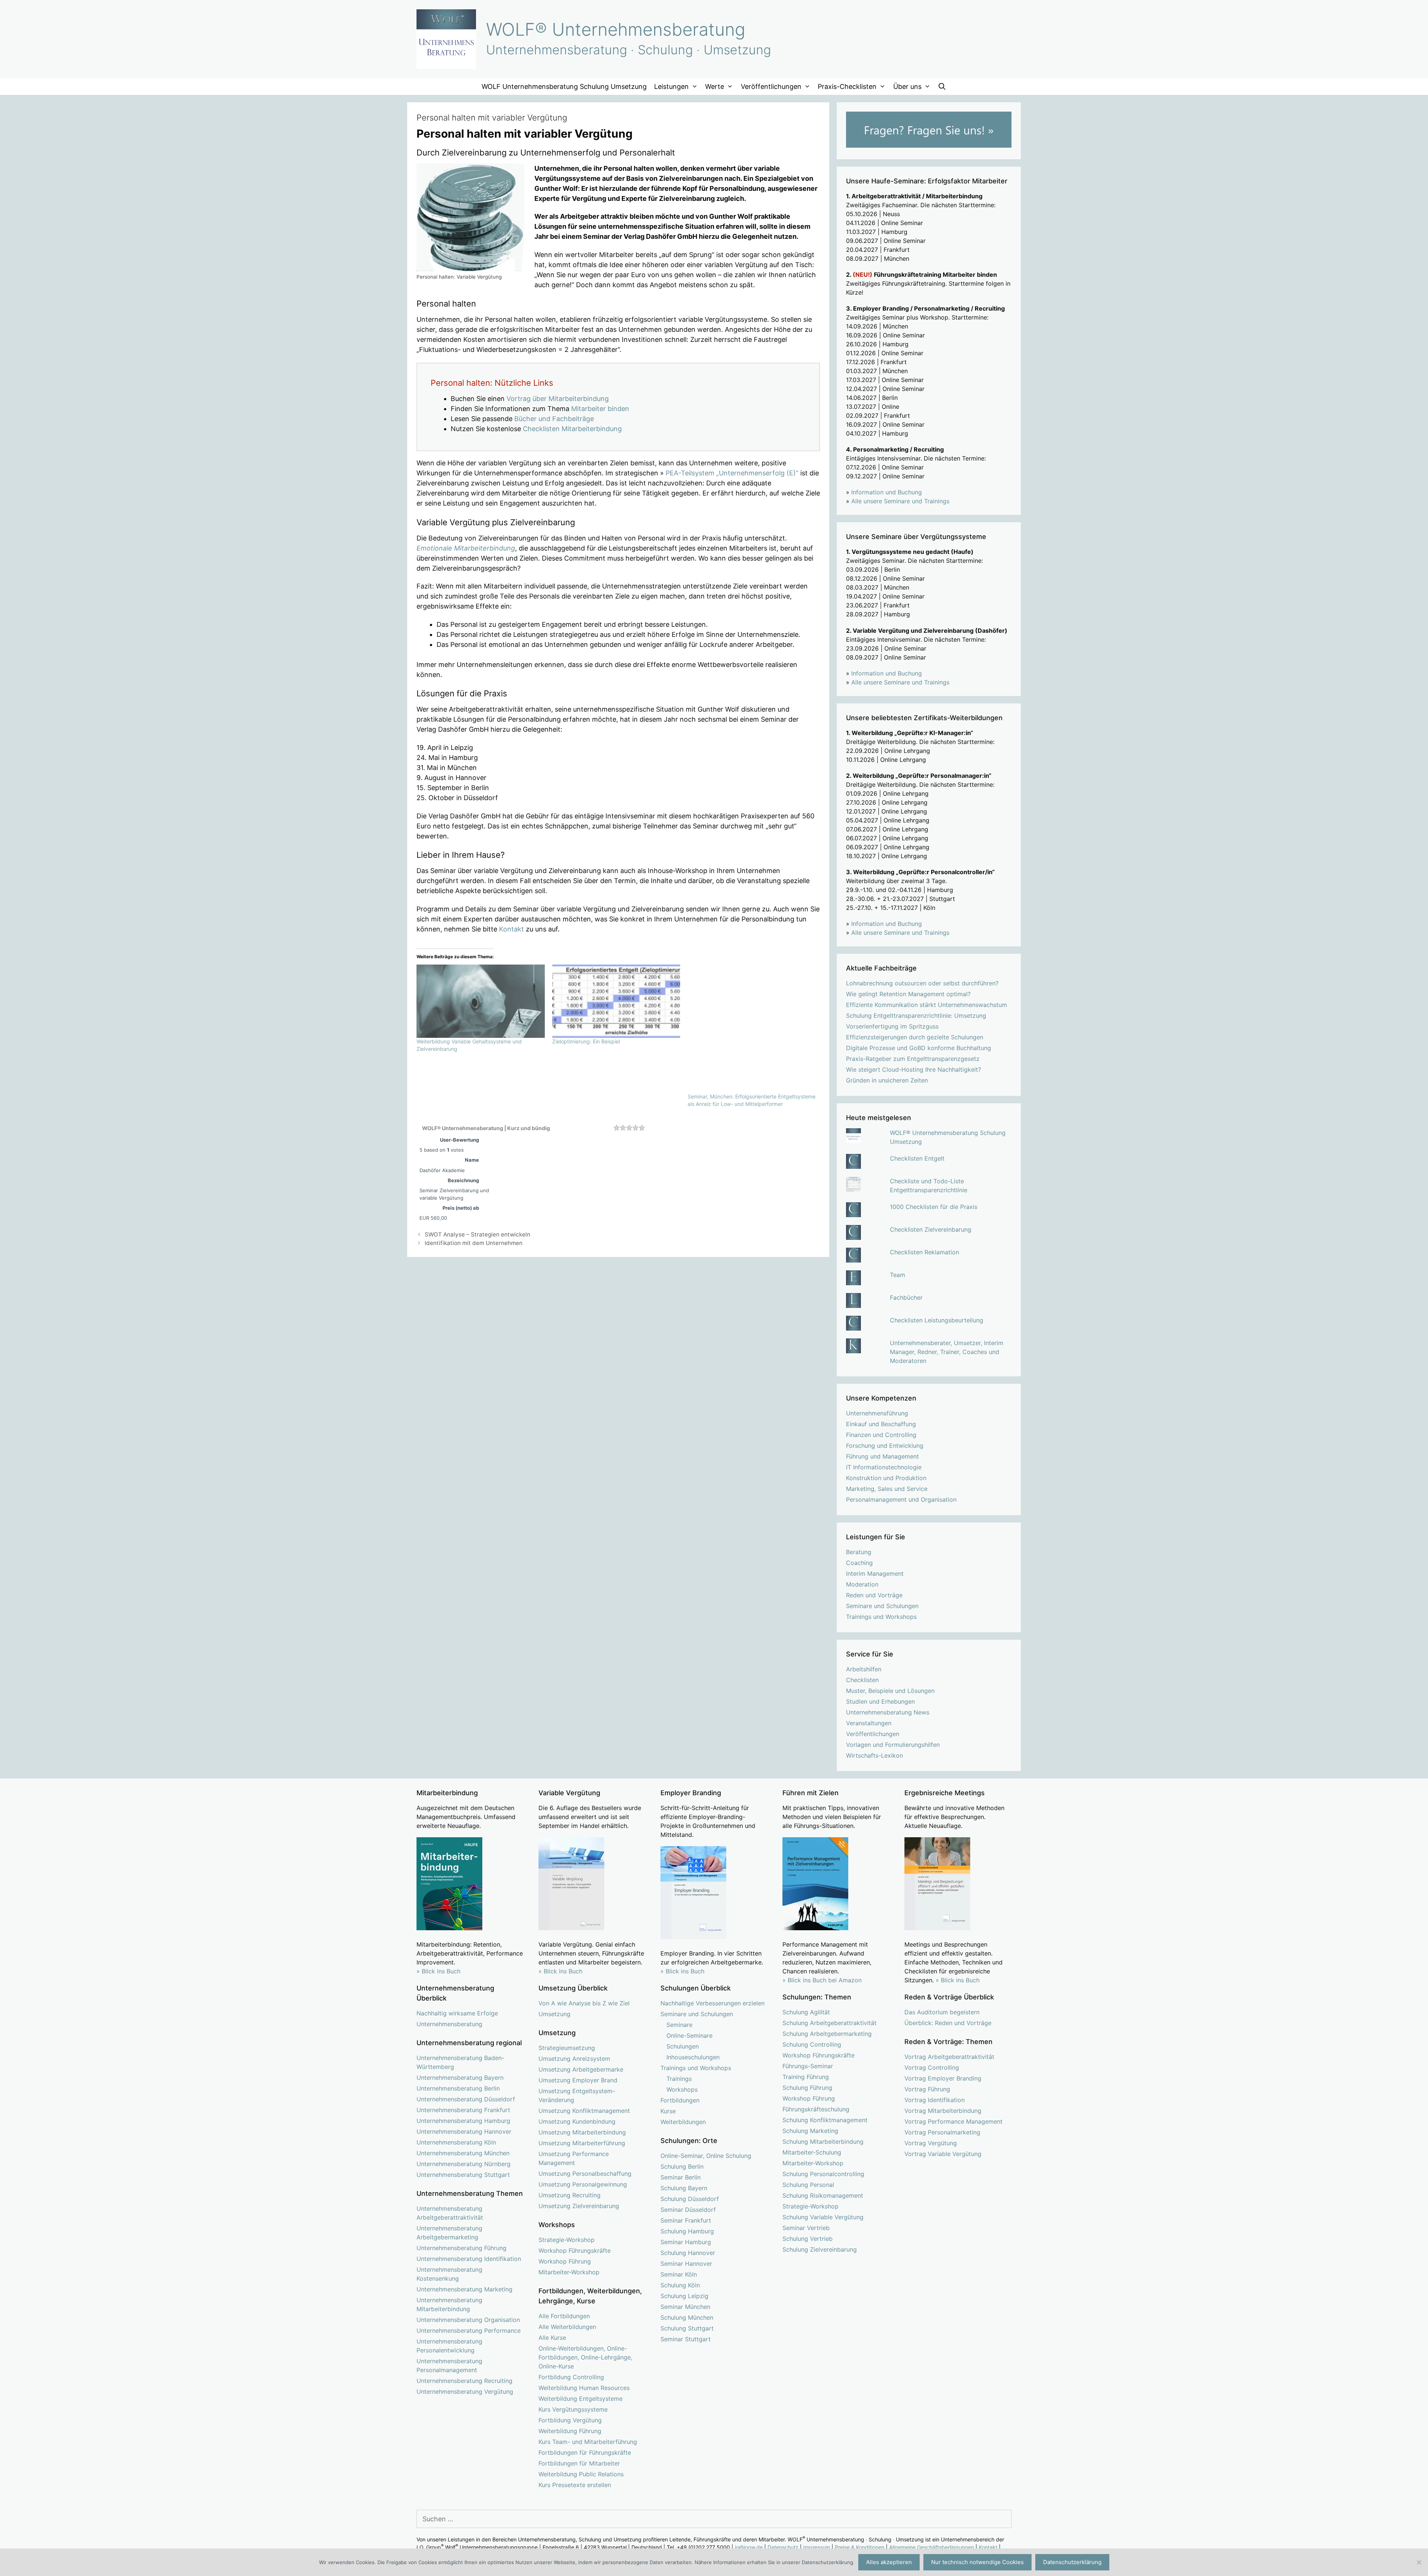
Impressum (817, 2547)
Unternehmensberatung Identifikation (469, 2259)
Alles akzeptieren (889, 2562)
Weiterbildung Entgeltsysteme (580, 2399)
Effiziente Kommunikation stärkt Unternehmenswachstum (927, 1005)
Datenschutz (783, 2547)
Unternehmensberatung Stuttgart (463, 2175)
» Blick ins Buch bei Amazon (822, 1980)
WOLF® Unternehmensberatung (616, 29)
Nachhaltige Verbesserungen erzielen (713, 2003)
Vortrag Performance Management (953, 2121)
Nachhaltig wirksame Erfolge (457, 2013)
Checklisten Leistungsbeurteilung (937, 1320)
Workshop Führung (565, 2261)
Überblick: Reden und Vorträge (948, 2023)
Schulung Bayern (684, 2188)
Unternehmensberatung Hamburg (463, 2121)
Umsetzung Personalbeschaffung (585, 2174)
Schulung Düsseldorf (690, 2199)
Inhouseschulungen (693, 2057)
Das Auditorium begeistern (942, 2012)
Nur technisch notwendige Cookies (977, 2562)
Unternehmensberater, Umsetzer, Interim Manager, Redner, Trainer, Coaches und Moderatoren (947, 1352)
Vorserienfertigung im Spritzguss (892, 1026)
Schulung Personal (808, 2185)
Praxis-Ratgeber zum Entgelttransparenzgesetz (913, 1059)
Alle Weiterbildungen (567, 2327)
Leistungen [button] (671, 86)
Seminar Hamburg (686, 2242)
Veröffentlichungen (873, 1734)
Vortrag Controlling (932, 2067)
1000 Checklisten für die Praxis (934, 1207)
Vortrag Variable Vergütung (943, 2154)
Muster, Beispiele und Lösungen (890, 1691)
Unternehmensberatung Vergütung (465, 2391)
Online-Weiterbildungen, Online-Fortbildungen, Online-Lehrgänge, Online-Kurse (585, 2357)
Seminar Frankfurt (686, 2220)
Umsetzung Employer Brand (578, 2080)
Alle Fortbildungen (564, 2316)
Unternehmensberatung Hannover (464, 2131)
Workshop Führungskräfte (575, 2251)
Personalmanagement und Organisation (901, 1499)
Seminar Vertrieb (806, 2228)
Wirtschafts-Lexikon (874, 1755)
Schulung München (687, 2317)
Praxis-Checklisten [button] (847, 86)
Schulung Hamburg (687, 2231)
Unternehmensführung (877, 1413)
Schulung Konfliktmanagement (825, 2120)
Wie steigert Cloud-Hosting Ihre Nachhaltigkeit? (914, 1069)
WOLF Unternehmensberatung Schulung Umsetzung (564, 86)
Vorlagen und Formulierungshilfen (893, 1745)
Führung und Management (882, 1456)
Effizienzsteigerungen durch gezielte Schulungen (915, 1037)
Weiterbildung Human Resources (584, 2388)
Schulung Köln (680, 2285)
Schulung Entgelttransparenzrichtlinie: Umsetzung (916, 1016)
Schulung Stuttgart (687, 2328)
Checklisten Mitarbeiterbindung (572, 429)
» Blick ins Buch (438, 1971)
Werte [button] (715, 86)
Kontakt (512, 929)
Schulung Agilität (806, 2012)
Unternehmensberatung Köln (456, 2142)
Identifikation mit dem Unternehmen (474, 1243)
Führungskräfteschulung (816, 2109)
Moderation (862, 1584)
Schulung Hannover (688, 2253)
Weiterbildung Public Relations (581, 2474)
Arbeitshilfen (864, 1669)
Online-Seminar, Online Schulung (706, 2156)
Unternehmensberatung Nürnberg (464, 2164)
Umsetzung (554, 2014)
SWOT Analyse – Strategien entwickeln (477, 1234)
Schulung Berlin (682, 2166)
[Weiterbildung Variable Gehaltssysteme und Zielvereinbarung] (481, 1001)
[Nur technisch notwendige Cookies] (1419, 2562)
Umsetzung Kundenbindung (577, 2121)
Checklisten (862, 1680)
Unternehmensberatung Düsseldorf (466, 2099)
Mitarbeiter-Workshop (569, 2272)
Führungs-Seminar (808, 2066)
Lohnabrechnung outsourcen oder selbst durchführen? (922, 983)
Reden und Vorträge (874, 1595)
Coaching (859, 1563)
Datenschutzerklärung (1072, 2562)
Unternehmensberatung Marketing (464, 2289)
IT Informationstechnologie (884, 1467)
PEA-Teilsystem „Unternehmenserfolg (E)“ (732, 473)
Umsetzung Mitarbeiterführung (582, 2143)
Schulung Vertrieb (808, 2239)
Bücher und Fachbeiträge (554, 419)
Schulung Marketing (810, 2131)
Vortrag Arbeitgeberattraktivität (949, 2057)
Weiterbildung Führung (570, 2431)
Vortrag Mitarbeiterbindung (943, 2111)
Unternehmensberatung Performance (469, 2330)
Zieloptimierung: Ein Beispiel (586, 1041)
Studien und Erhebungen (880, 1701)
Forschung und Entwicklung (885, 1446)
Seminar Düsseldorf (688, 2210)
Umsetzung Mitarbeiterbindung (582, 2132)
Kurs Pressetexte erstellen (575, 2485)
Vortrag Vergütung (931, 2143)
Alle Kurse (552, 2338)
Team (898, 1275)
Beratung (859, 1552)
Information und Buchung (887, 492)
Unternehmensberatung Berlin (458, 2088)
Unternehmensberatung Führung (461, 2248)
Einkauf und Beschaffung (881, 1424)
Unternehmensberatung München (463, 2153)
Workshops (682, 2089)
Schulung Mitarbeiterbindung (823, 2142)
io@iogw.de (749, 2547)
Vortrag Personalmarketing (942, 2132)
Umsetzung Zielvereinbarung (579, 2206)
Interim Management (875, 1573)
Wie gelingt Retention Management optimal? (908, 994)
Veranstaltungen (869, 1723)
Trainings (679, 2079)
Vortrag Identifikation (935, 2100)
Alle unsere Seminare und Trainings (900, 501)
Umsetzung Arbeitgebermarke (581, 2069)
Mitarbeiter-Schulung (812, 2152)
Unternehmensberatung (449, 2024)
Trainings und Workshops (881, 1617)
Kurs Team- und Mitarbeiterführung (588, 2442)
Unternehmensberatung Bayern (460, 2078)
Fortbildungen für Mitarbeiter (579, 2463)
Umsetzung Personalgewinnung (583, 2184)
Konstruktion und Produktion (886, 1478)
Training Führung (806, 2077)
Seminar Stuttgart (686, 2339)
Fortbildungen (680, 2100)
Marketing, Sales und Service (887, 1489)
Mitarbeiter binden (600, 409)
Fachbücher (906, 1297)
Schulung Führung (807, 2088)
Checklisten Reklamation (924, 1252)
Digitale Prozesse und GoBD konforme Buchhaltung (919, 1048)
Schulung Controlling (812, 2044)
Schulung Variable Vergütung (823, 2217)
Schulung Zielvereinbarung (820, 2249)
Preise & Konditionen (860, 2547)
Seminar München (685, 2307)
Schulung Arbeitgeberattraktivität (829, 2023)
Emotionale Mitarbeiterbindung (466, 548)
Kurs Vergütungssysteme (573, 2409)
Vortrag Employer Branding (943, 2078)
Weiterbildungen (683, 2122)
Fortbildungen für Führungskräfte (585, 2453)
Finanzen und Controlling (881, 1435)
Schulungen (683, 2046)
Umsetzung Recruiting (570, 2195)
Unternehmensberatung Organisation (468, 2320)
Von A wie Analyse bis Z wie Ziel (584, 2003)
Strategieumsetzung (567, 2048)
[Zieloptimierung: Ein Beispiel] (616, 1001)
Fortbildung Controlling (571, 2377)
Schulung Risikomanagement (823, 2195)
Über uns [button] (907, 86)
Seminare (679, 2025)
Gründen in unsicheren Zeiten (887, 1080)
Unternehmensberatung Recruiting (464, 2381)
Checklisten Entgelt (917, 1158)
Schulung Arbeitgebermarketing (827, 2034)
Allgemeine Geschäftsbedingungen (932, 2547)
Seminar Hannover (686, 2264)
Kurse (668, 2111)
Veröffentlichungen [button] (771, 86)
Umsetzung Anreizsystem (574, 2059)
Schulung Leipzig (684, 2296)
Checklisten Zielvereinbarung (931, 1229)
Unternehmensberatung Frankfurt (463, 2110)
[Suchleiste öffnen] (942, 86)
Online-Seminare (689, 2036)
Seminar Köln (679, 2274)
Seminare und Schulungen (882, 1606)
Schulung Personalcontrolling (823, 2174)
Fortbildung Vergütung (570, 2420)
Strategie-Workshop (567, 2240)
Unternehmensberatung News (888, 1712)
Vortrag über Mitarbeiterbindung (558, 399)
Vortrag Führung (927, 2089)
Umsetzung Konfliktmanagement (584, 2111)
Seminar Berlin (681, 2177)
